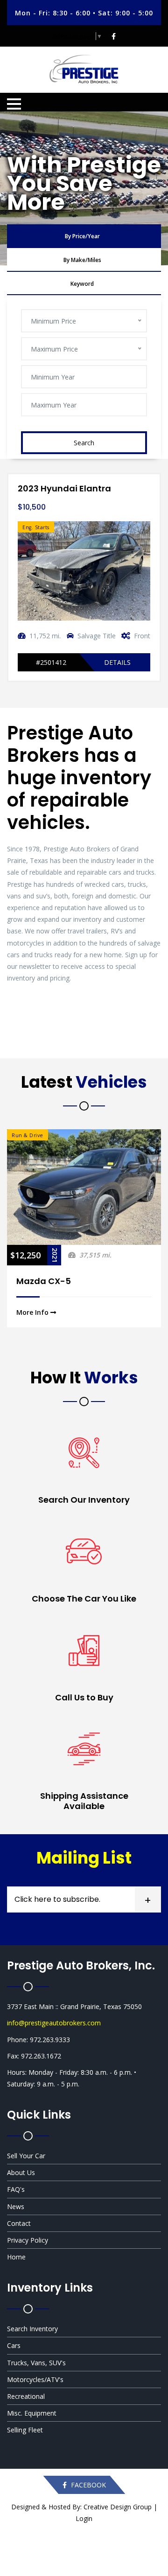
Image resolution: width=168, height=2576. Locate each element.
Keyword (82, 284)
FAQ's (16, 2189)
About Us (21, 2172)
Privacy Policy (28, 2240)
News (16, 2207)
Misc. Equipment (32, 2413)
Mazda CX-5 (44, 1281)
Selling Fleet (25, 2430)
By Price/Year (82, 236)
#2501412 (51, 662)
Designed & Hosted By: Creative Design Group (81, 2507)
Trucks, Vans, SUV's (36, 2363)
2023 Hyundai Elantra (64, 488)
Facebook (87, 2485)
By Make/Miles (82, 260)
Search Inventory (32, 2329)
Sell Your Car (26, 2156)
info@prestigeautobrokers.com (54, 2023)
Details (117, 662)
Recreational (26, 2396)
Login (84, 2518)
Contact (19, 2223)
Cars (14, 2345)
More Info (33, 1312)
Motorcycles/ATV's (35, 2379)
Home (16, 2257)
